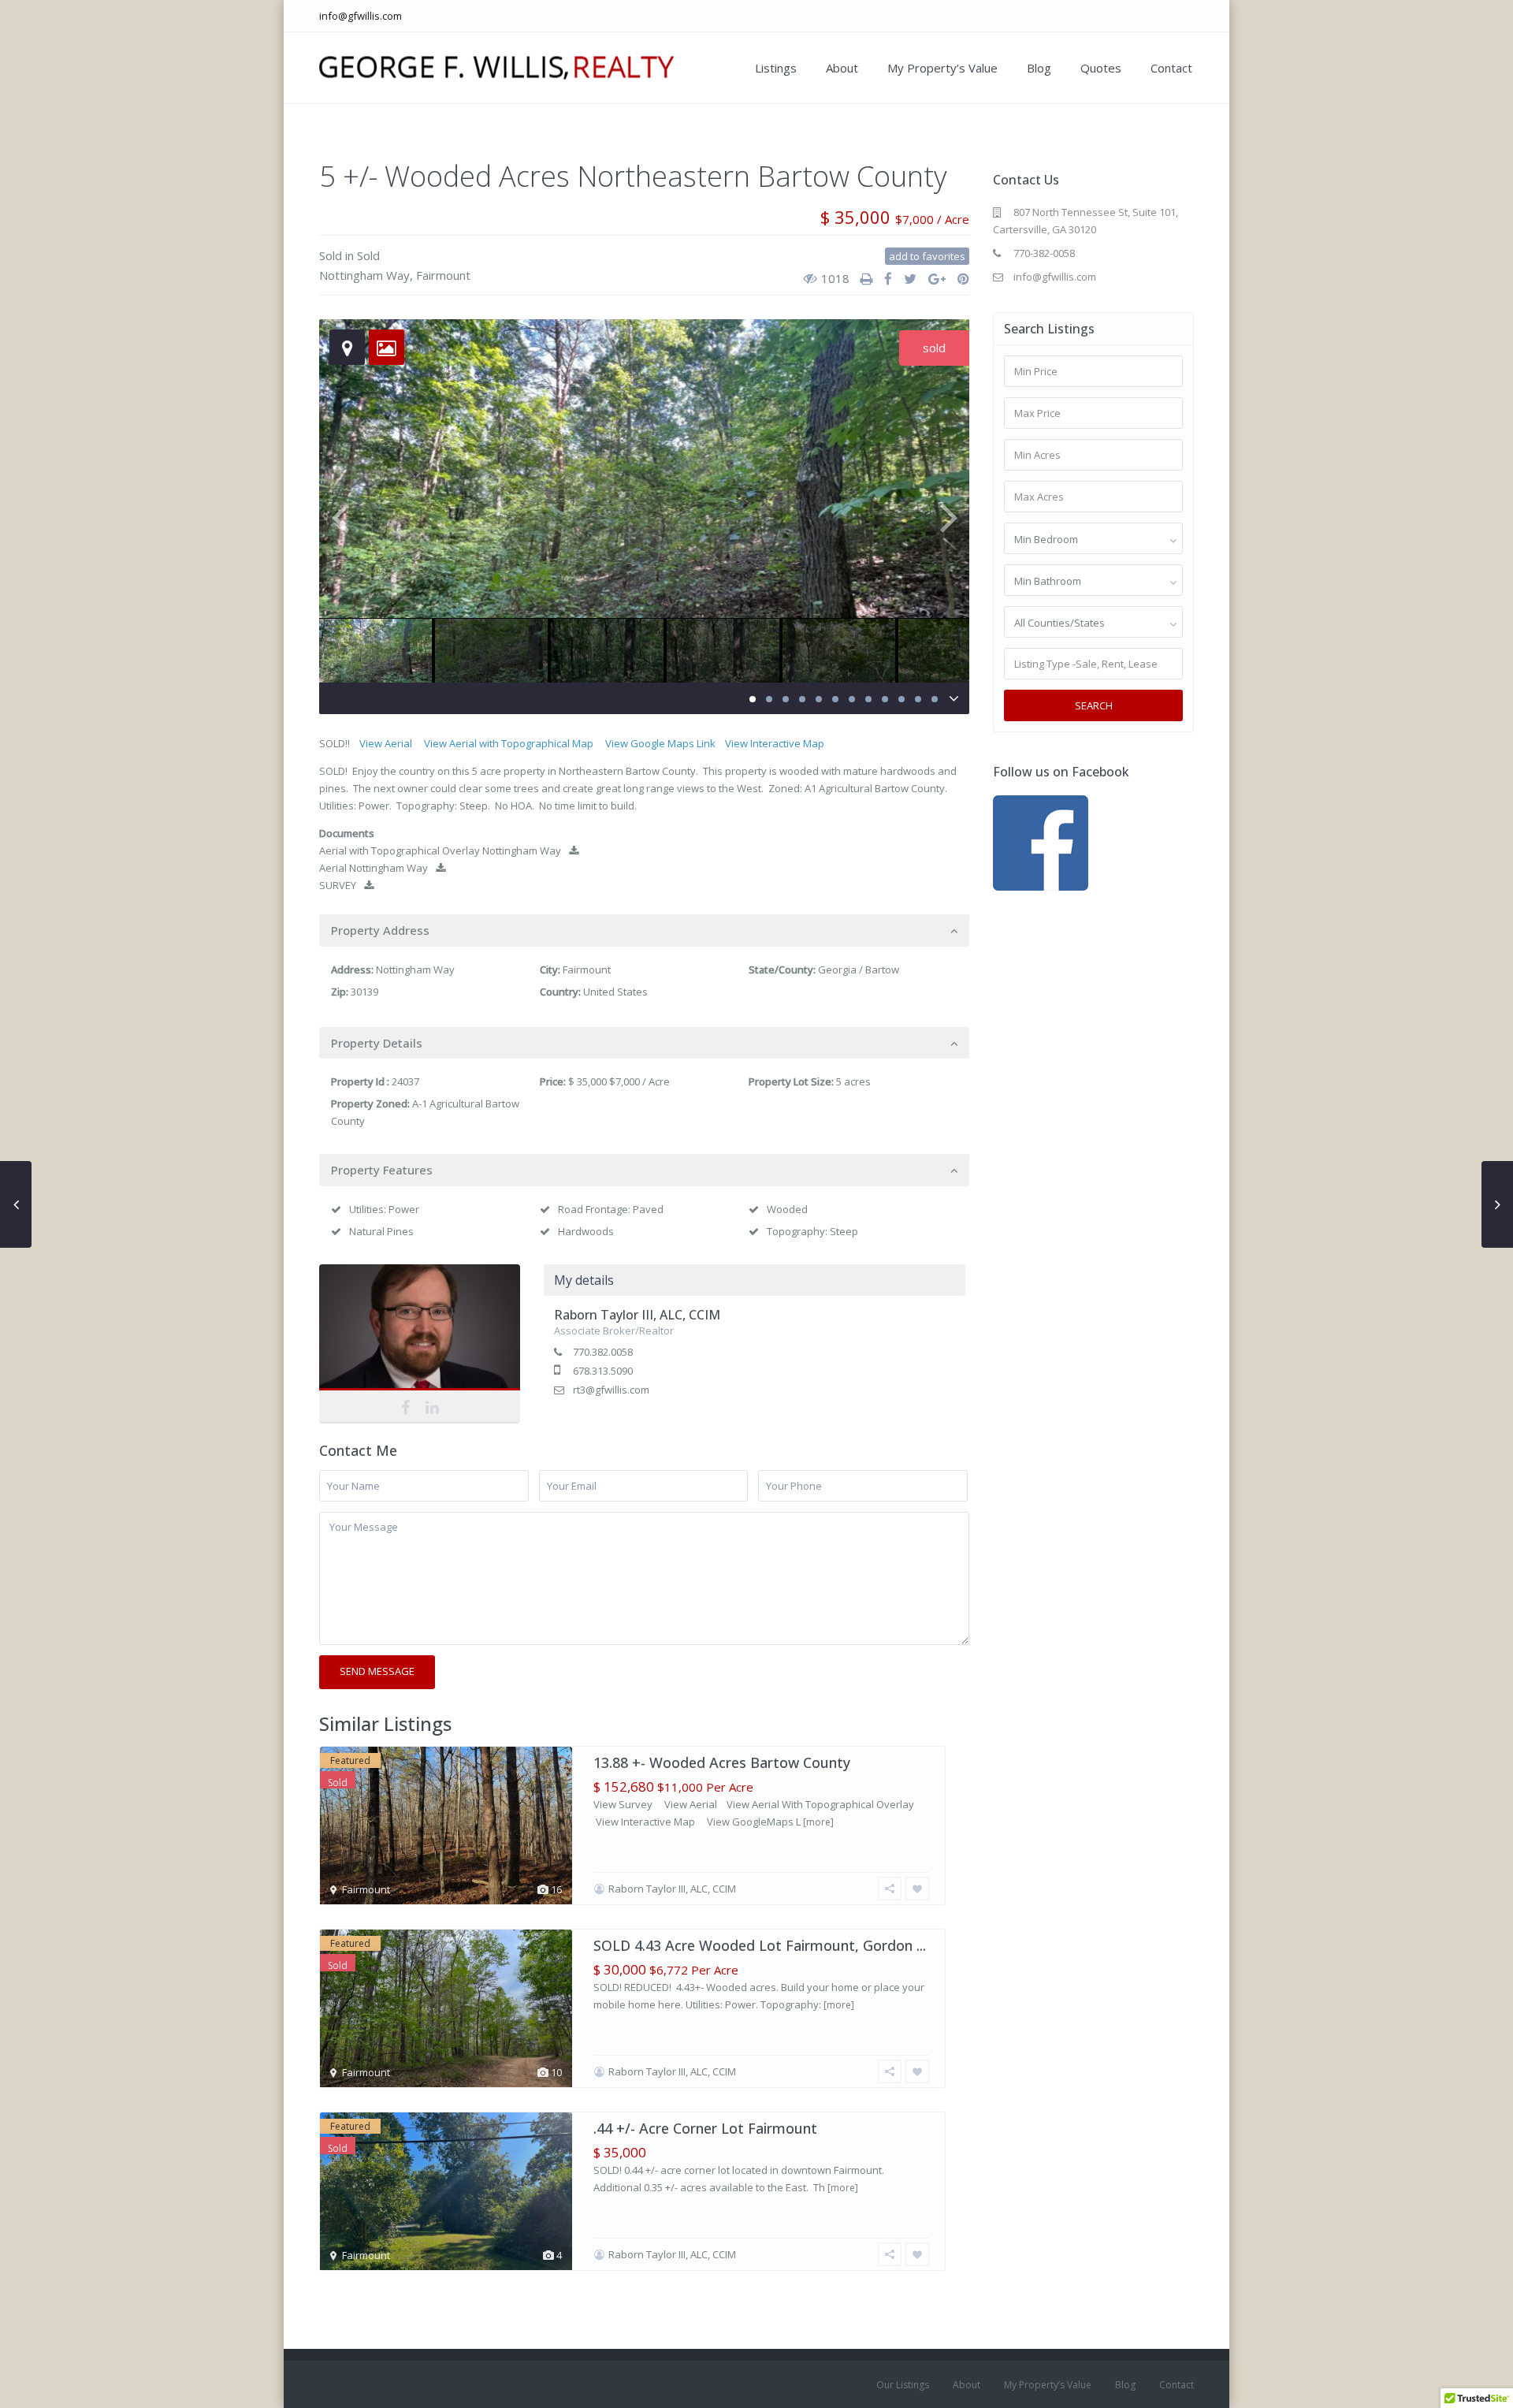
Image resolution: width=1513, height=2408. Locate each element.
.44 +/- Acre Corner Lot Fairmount (705, 2128)
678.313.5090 (603, 1371)
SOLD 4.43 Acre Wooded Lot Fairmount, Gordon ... (760, 1945)
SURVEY (338, 885)
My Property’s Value (942, 68)
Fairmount (443, 275)
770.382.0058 (603, 1352)
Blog (1039, 68)
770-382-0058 (1044, 253)
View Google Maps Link (660, 743)
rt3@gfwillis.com (611, 1390)
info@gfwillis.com (361, 16)
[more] (818, 1822)
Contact (1171, 68)
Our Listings (903, 2385)
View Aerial (386, 743)
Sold (331, 255)
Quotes (1101, 68)
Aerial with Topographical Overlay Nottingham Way (440, 850)
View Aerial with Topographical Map (509, 743)
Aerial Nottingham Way (374, 868)
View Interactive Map (775, 743)
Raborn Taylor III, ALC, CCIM (420, 1338)
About (842, 68)
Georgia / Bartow (859, 970)
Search (1094, 705)
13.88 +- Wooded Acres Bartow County (722, 1762)
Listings (776, 68)
